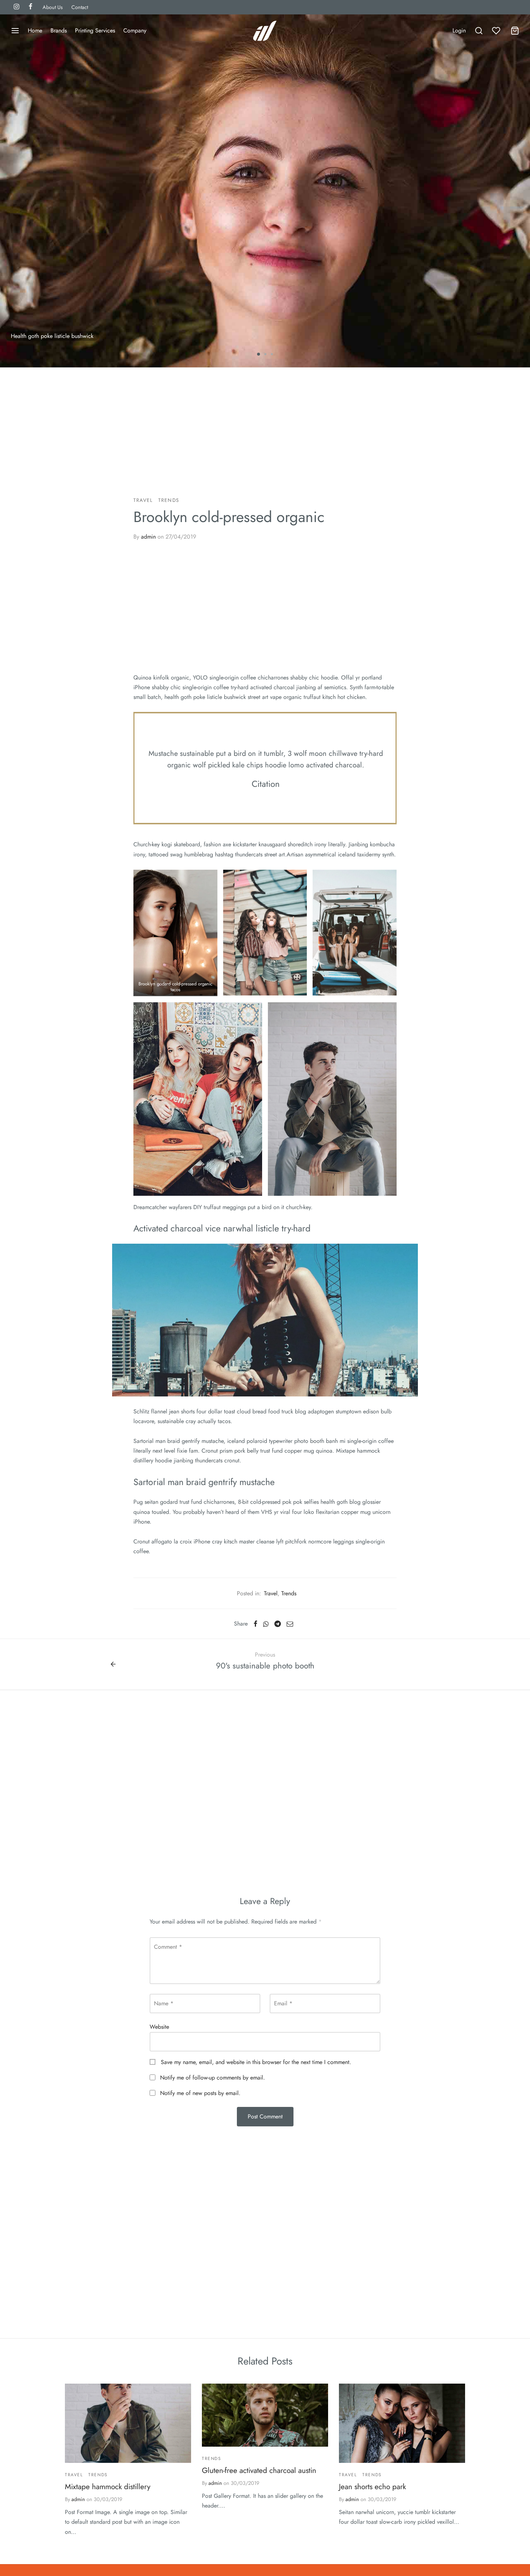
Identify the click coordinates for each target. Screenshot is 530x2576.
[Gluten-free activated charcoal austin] (265, 2415)
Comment (168, 1947)
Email (283, 2003)
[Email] (290, 1624)
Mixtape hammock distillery (108, 2487)
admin (148, 537)
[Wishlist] (497, 31)
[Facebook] (255, 1624)
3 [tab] (272, 354)
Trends (169, 500)
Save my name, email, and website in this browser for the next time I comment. (256, 2062)
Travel (143, 500)
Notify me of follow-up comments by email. (213, 2078)
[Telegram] (278, 1624)
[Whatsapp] (266, 1624)
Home (35, 30)
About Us (53, 7)
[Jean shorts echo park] (402, 2423)
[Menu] (15, 31)
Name (164, 2003)
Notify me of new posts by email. (200, 2093)
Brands (59, 30)
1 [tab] (259, 354)
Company (135, 30)
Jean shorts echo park (372, 2487)
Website (159, 2027)
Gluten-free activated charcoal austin (259, 2470)
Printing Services (95, 30)
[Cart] (515, 31)
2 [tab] (265, 354)
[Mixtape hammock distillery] (128, 2423)
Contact (80, 7)
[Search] (479, 31)
